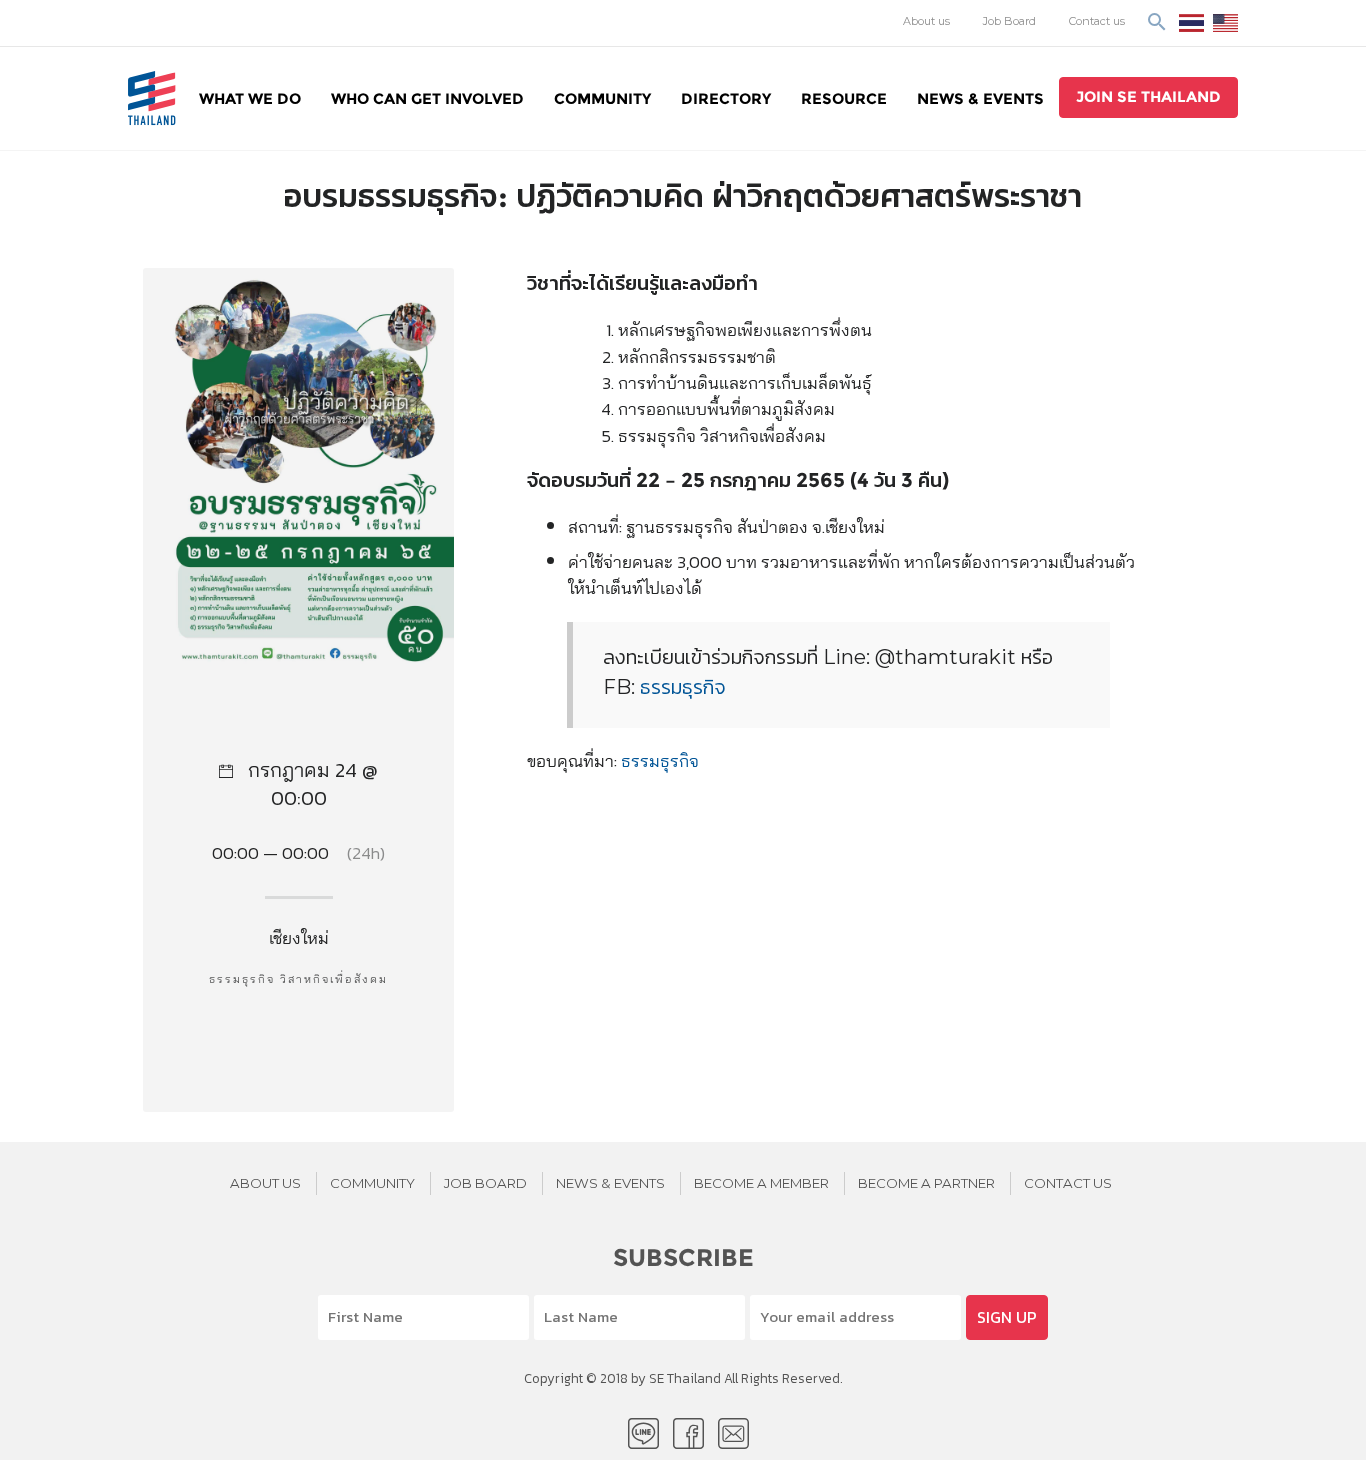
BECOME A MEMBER (761, 1183)
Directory (726, 98)
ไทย (1191, 23)
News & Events (980, 98)
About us (926, 21)
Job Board (1009, 21)
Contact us (1097, 21)
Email (733, 1433)
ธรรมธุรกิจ (683, 687)
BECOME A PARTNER (926, 1183)
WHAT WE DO (250, 98)
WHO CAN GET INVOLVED (427, 98)
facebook (688, 1433)
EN (1225, 23)
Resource (844, 98)
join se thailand (1148, 96)
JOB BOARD (485, 1183)
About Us (265, 1183)
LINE (643, 1433)
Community (602, 98)
